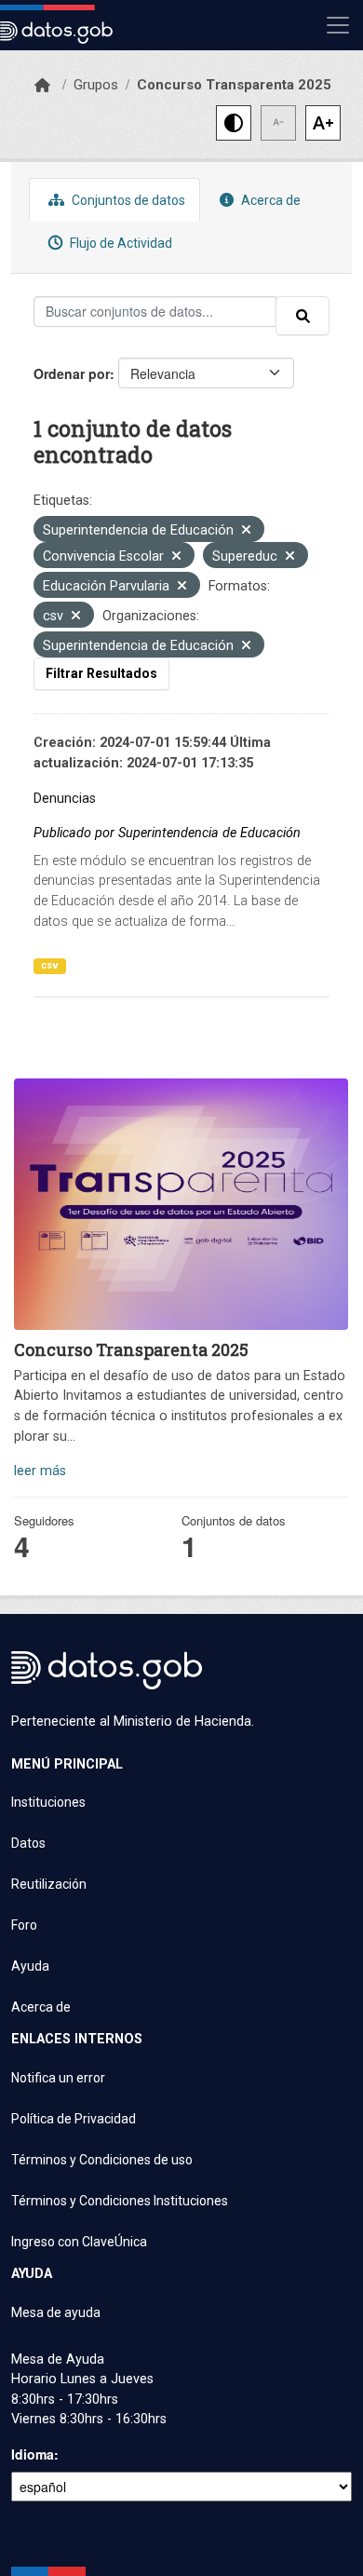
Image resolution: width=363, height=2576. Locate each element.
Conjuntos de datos (127, 200)
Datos (28, 1843)
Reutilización (49, 1884)
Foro (24, 1925)
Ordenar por (72, 373)
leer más (40, 1471)
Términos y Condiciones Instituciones (120, 2201)
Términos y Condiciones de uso (102, 2160)
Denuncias (65, 799)
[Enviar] (302, 316)
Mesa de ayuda (56, 2312)
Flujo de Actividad (120, 243)
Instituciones (48, 1802)
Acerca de (269, 200)
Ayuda (30, 1966)
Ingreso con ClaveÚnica (79, 2242)
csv (50, 965)
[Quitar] (246, 531)
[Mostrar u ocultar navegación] (338, 25)
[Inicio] (42, 86)
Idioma (33, 2454)
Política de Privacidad (74, 2119)
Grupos (96, 85)
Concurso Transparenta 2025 (234, 85)
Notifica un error (58, 2078)
